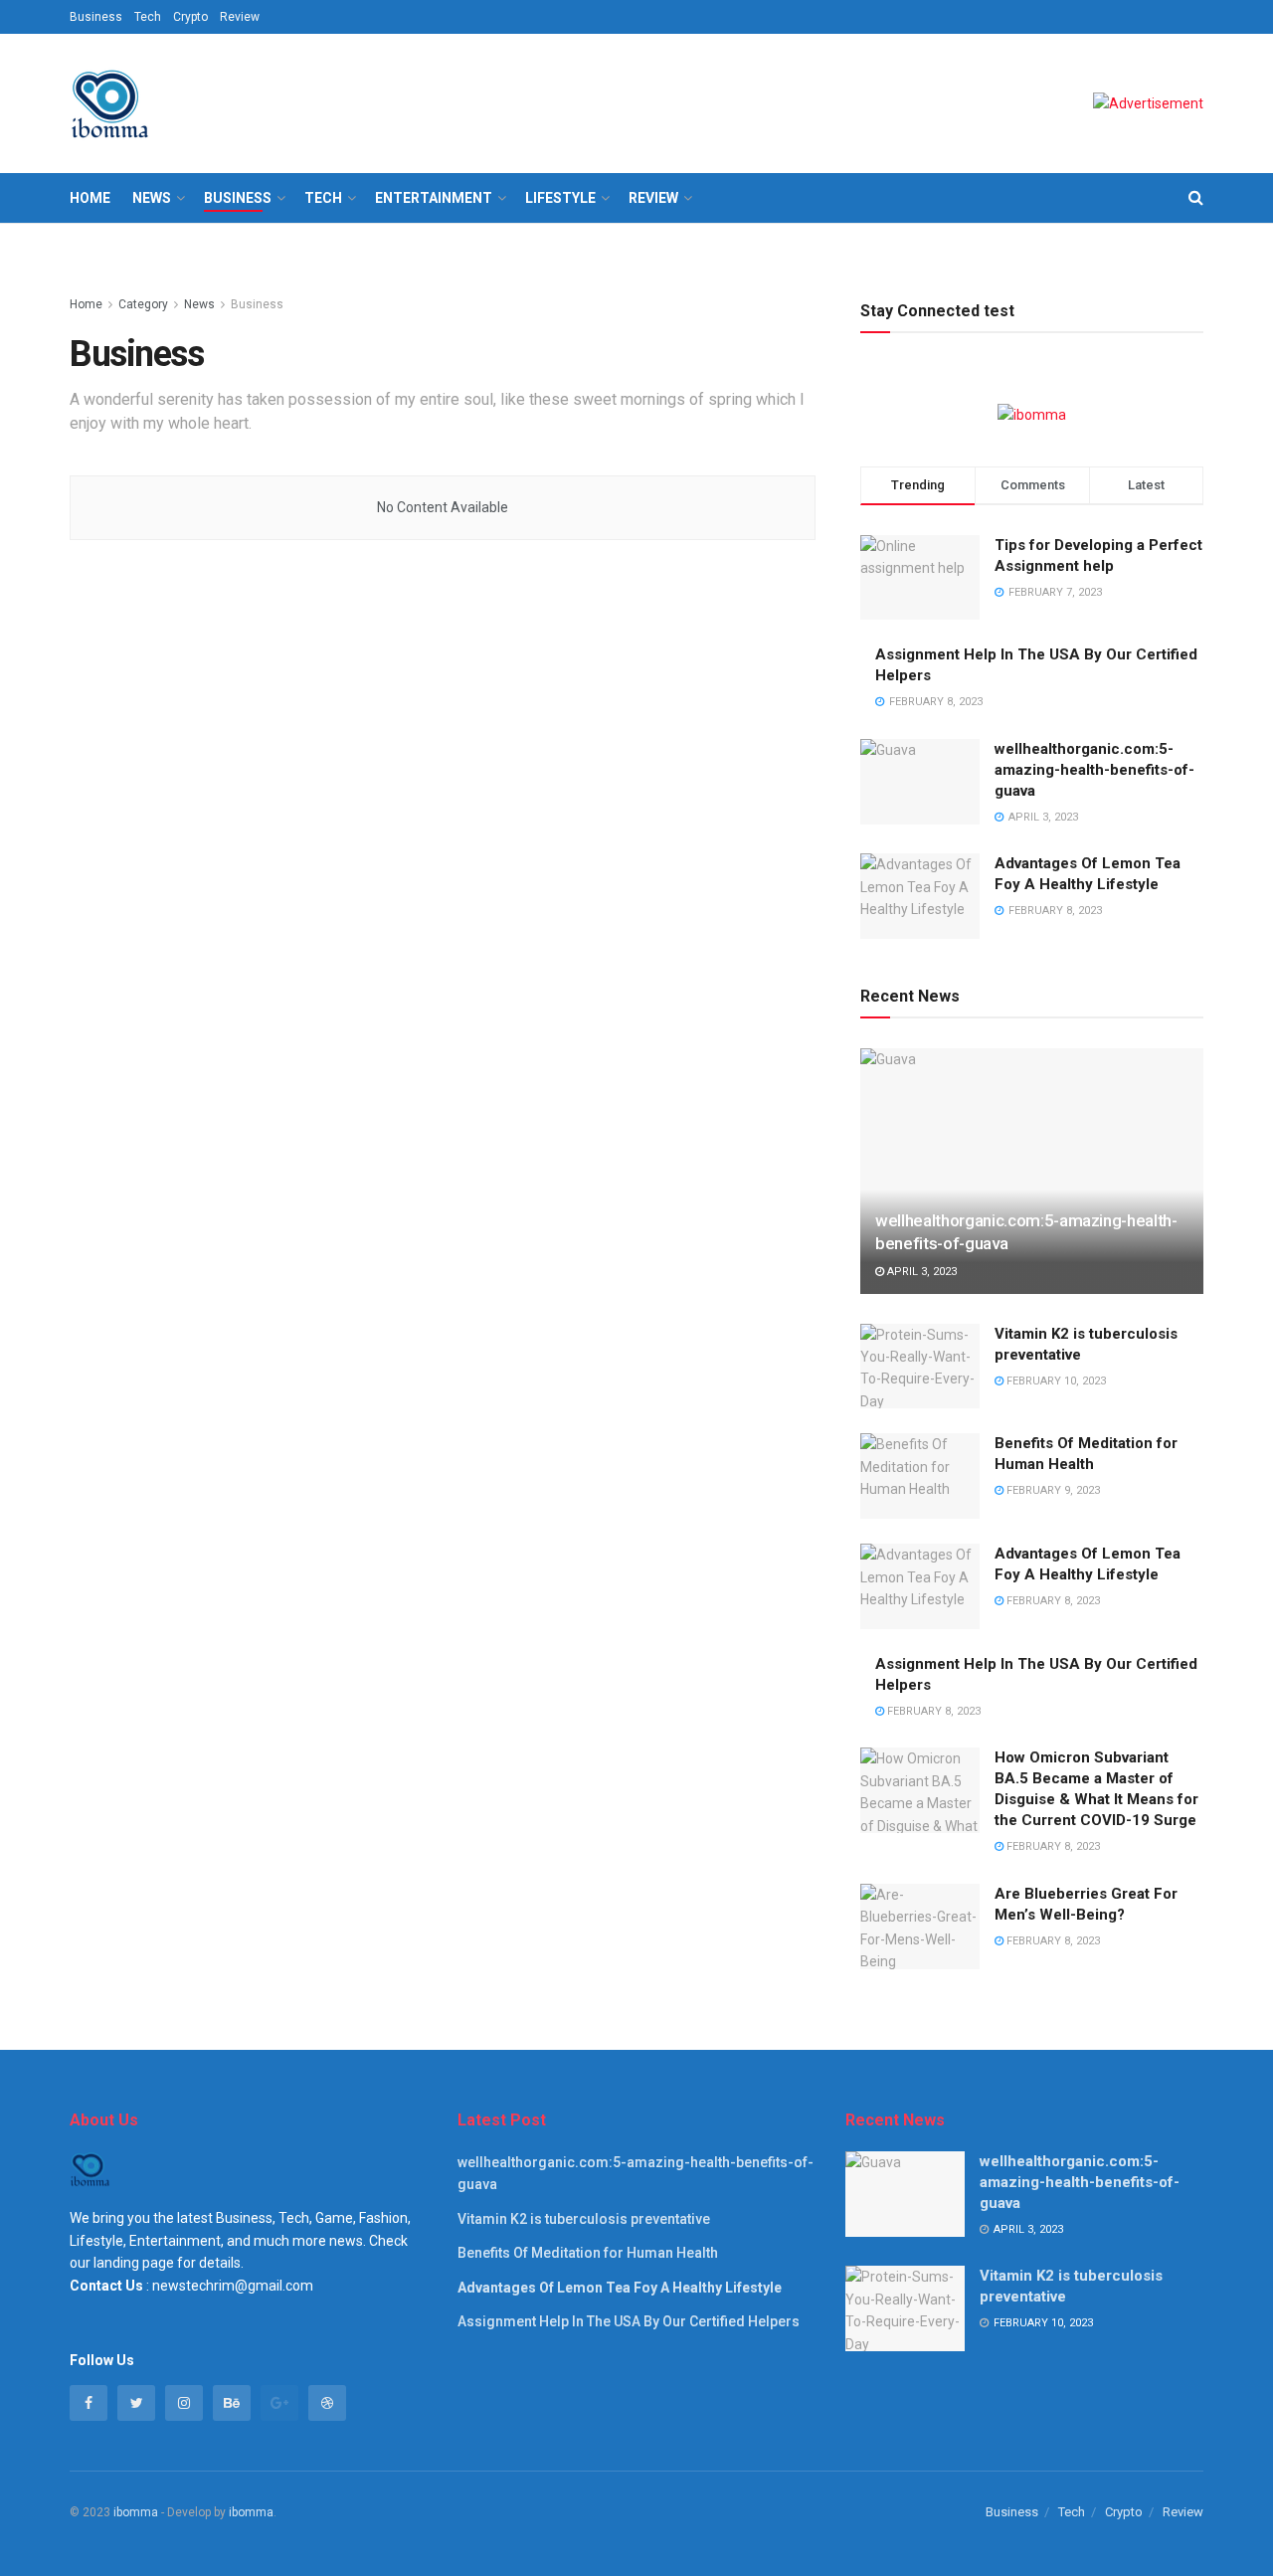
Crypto (190, 17)
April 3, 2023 (920, 1272)
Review (240, 17)
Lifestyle (560, 198)
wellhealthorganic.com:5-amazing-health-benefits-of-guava (1094, 770)
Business (96, 17)
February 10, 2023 (1055, 1381)
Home (90, 198)
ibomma (136, 2512)
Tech (148, 17)
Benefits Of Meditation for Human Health (588, 2253)
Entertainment (434, 198)
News (152, 198)
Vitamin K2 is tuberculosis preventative (584, 2219)
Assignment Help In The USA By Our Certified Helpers (629, 2321)
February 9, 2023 (1052, 1490)
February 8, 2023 (1052, 1601)
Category (143, 304)
